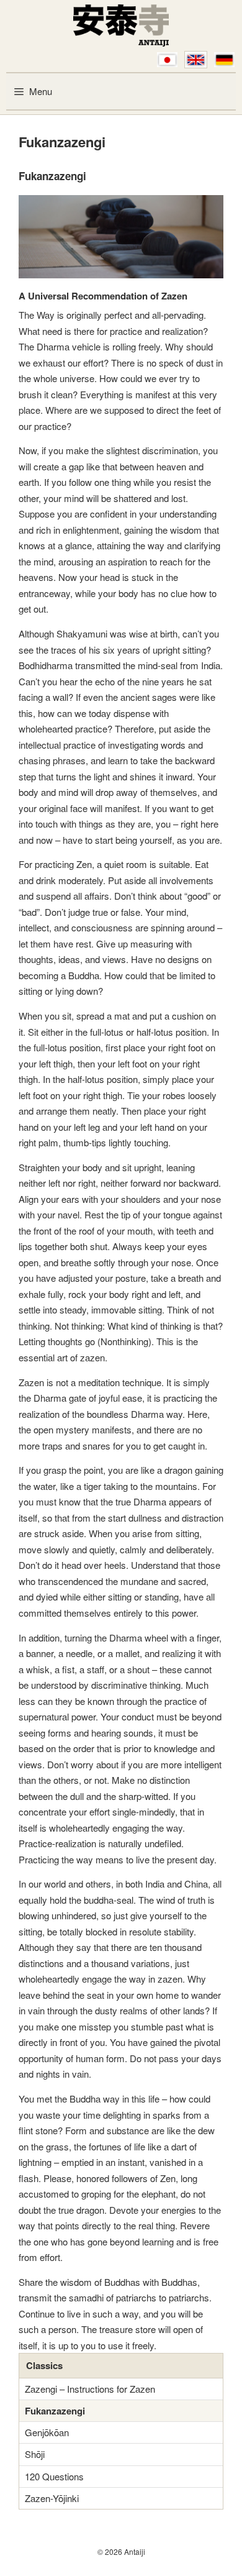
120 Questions (54, 2476)
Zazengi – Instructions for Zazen (90, 2389)
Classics (44, 2365)
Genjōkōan (47, 2432)
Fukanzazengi (55, 2411)
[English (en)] (196, 60)
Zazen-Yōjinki (52, 2498)
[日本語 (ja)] (167, 60)
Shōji (35, 2454)
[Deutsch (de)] (224, 60)
